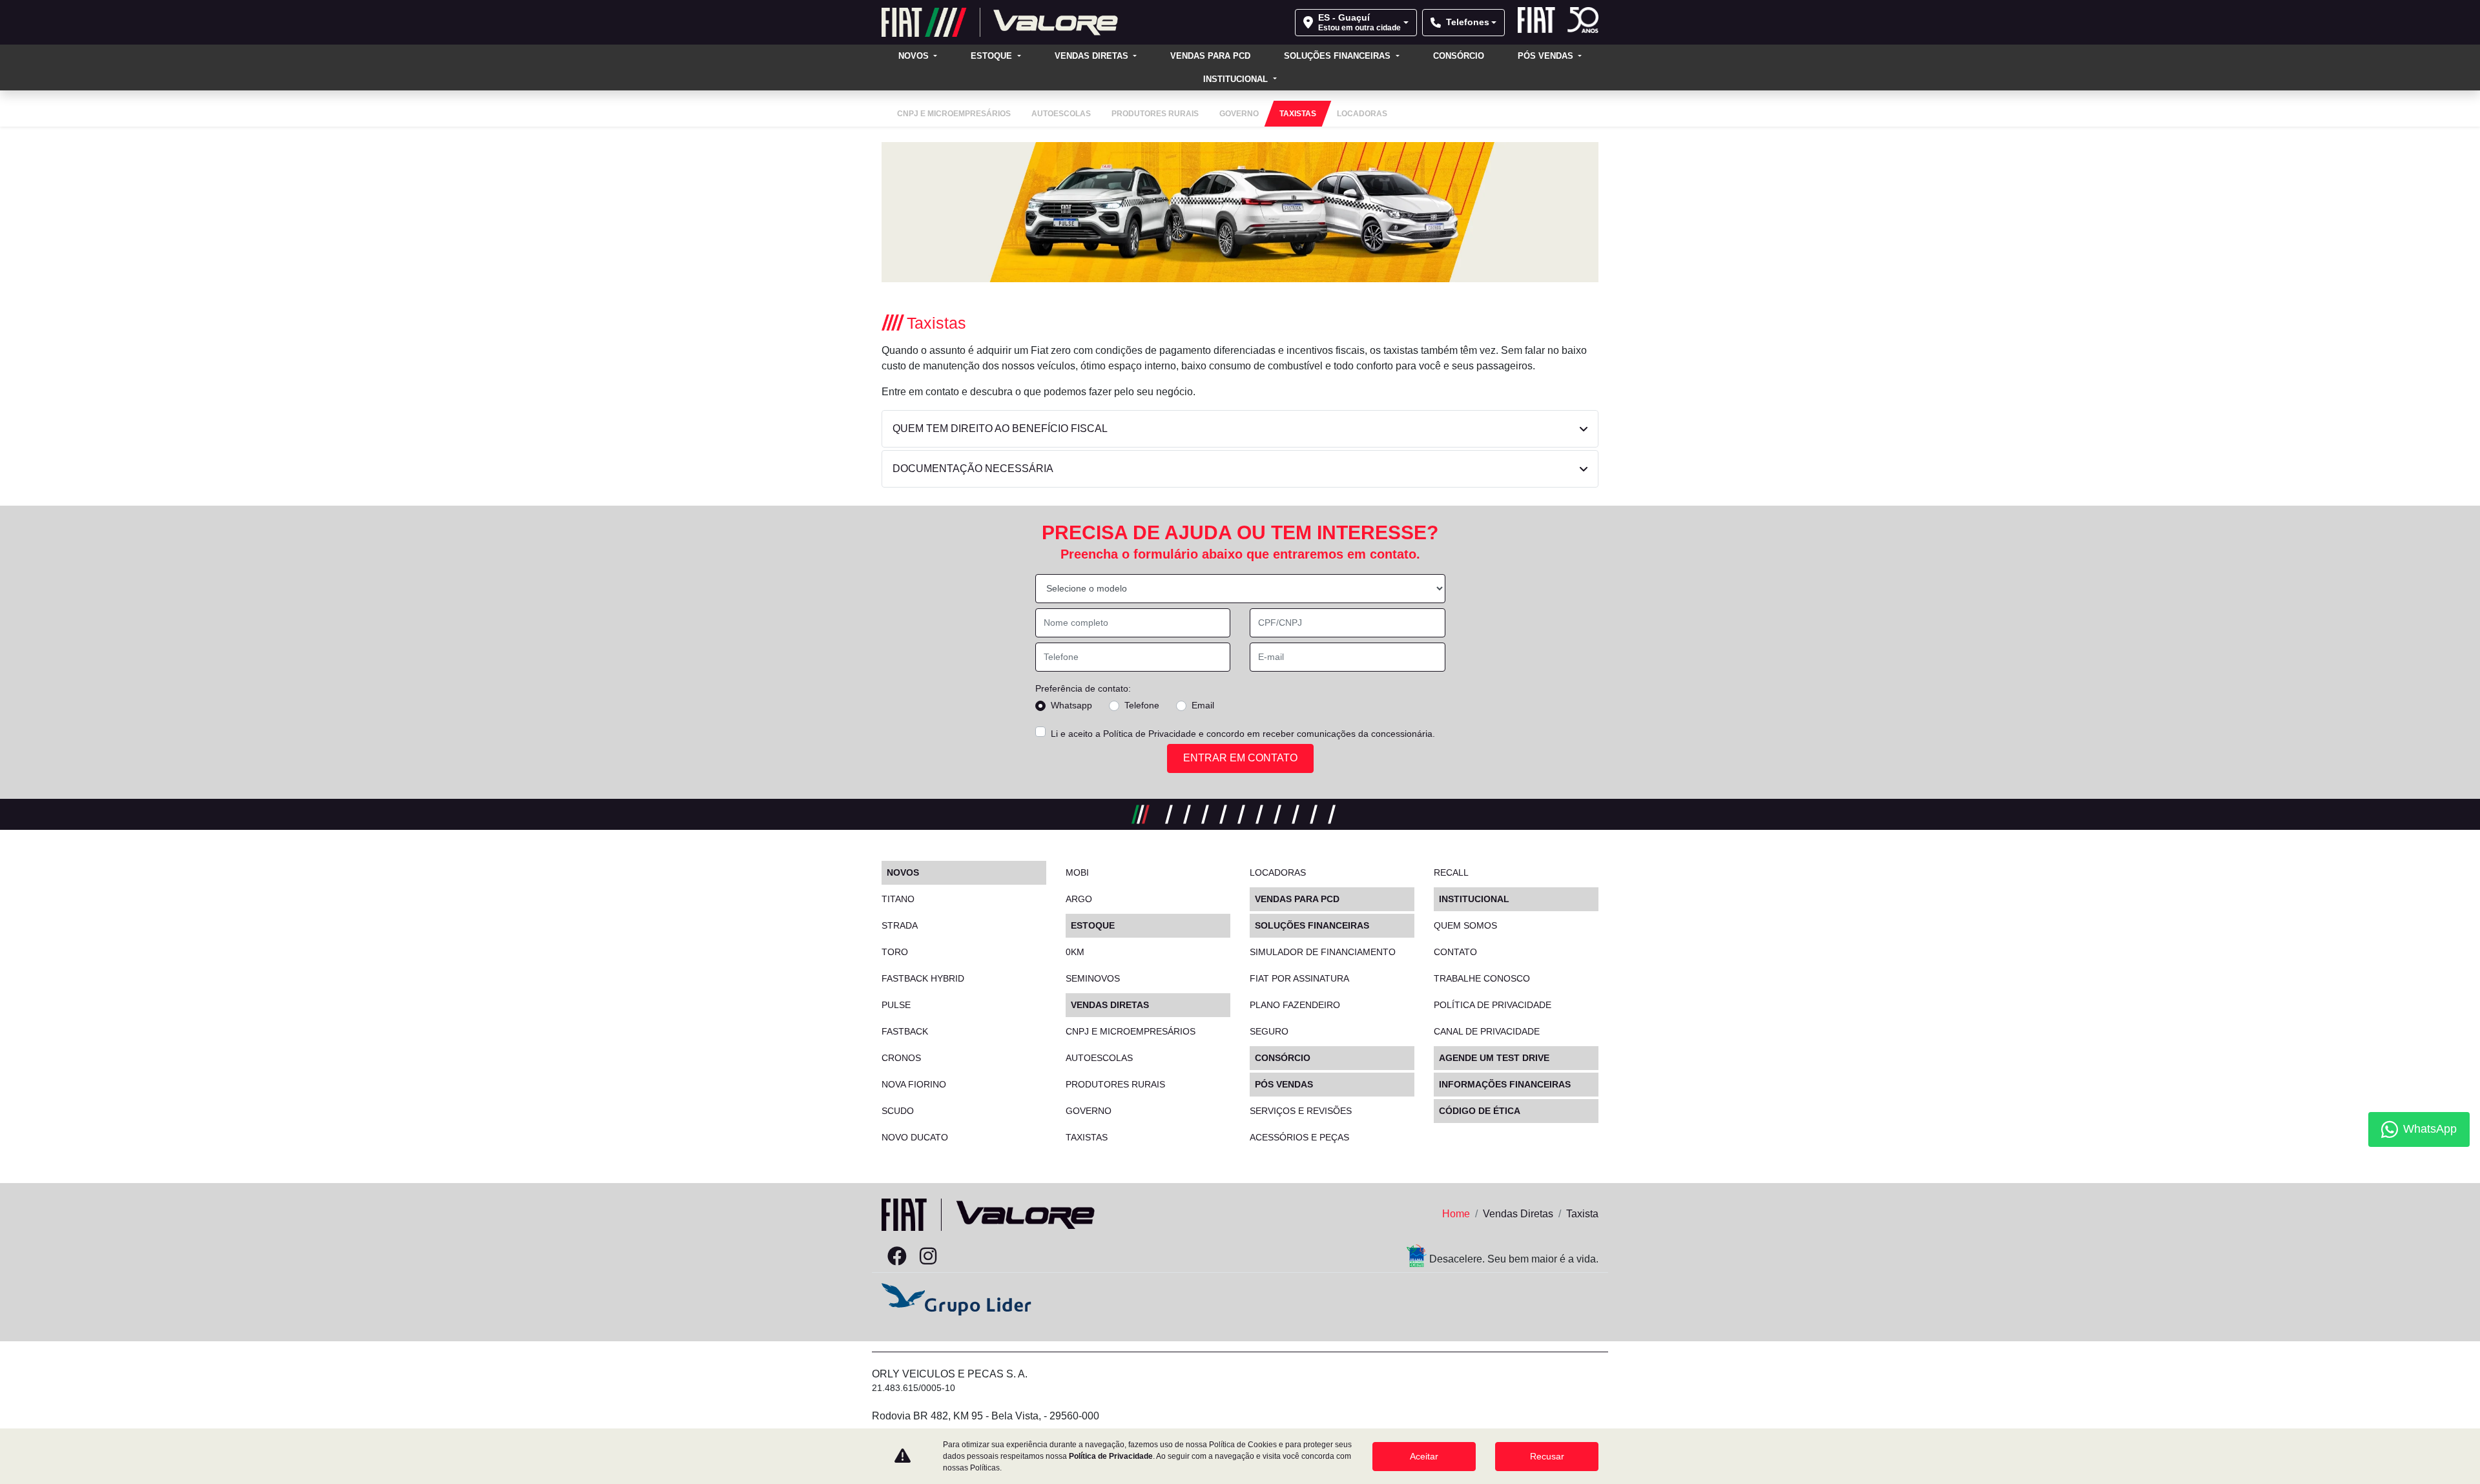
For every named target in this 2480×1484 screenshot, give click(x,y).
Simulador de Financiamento (1323, 952)
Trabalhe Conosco (1482, 978)
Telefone (1142, 705)
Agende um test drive (1494, 1058)
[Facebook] (897, 1257)
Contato (1455, 952)
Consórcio (1459, 56)
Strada (900, 925)
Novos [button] (915, 56)
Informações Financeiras (1505, 1084)
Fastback (905, 1031)
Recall (1451, 872)
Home (1456, 1214)
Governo (1089, 1111)
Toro (895, 952)
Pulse (896, 1005)
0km (1075, 952)
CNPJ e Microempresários (1131, 1031)
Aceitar (1424, 1456)
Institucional (1237, 79)
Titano (898, 899)
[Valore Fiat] (1000, 22)
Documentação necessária (973, 469)
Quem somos (1465, 925)
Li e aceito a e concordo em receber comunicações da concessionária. (1243, 734)
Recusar (1547, 1456)
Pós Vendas (1547, 56)
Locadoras (1278, 872)
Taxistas (1087, 1137)
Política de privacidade (1493, 1005)
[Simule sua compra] (959, 1257)
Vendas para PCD (1210, 56)
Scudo (898, 1111)
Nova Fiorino (914, 1084)
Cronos (901, 1058)
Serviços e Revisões (1301, 1111)
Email (1203, 705)
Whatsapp (1071, 705)
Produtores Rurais (1115, 1084)
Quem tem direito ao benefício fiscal (1000, 428)
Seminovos (1093, 978)
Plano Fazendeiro (1295, 1005)
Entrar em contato (1240, 758)
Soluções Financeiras (1338, 56)
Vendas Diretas (1093, 56)
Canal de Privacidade (1487, 1031)
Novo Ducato (915, 1137)
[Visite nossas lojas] (990, 1257)
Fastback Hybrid (923, 978)
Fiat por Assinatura (1299, 978)
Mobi (1077, 872)
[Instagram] (928, 1257)
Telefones (1468, 22)
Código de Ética (1480, 1111)
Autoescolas (1099, 1058)
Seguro (1269, 1031)
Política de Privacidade (1150, 734)
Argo (1079, 899)
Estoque (993, 56)
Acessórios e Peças (1299, 1137)
